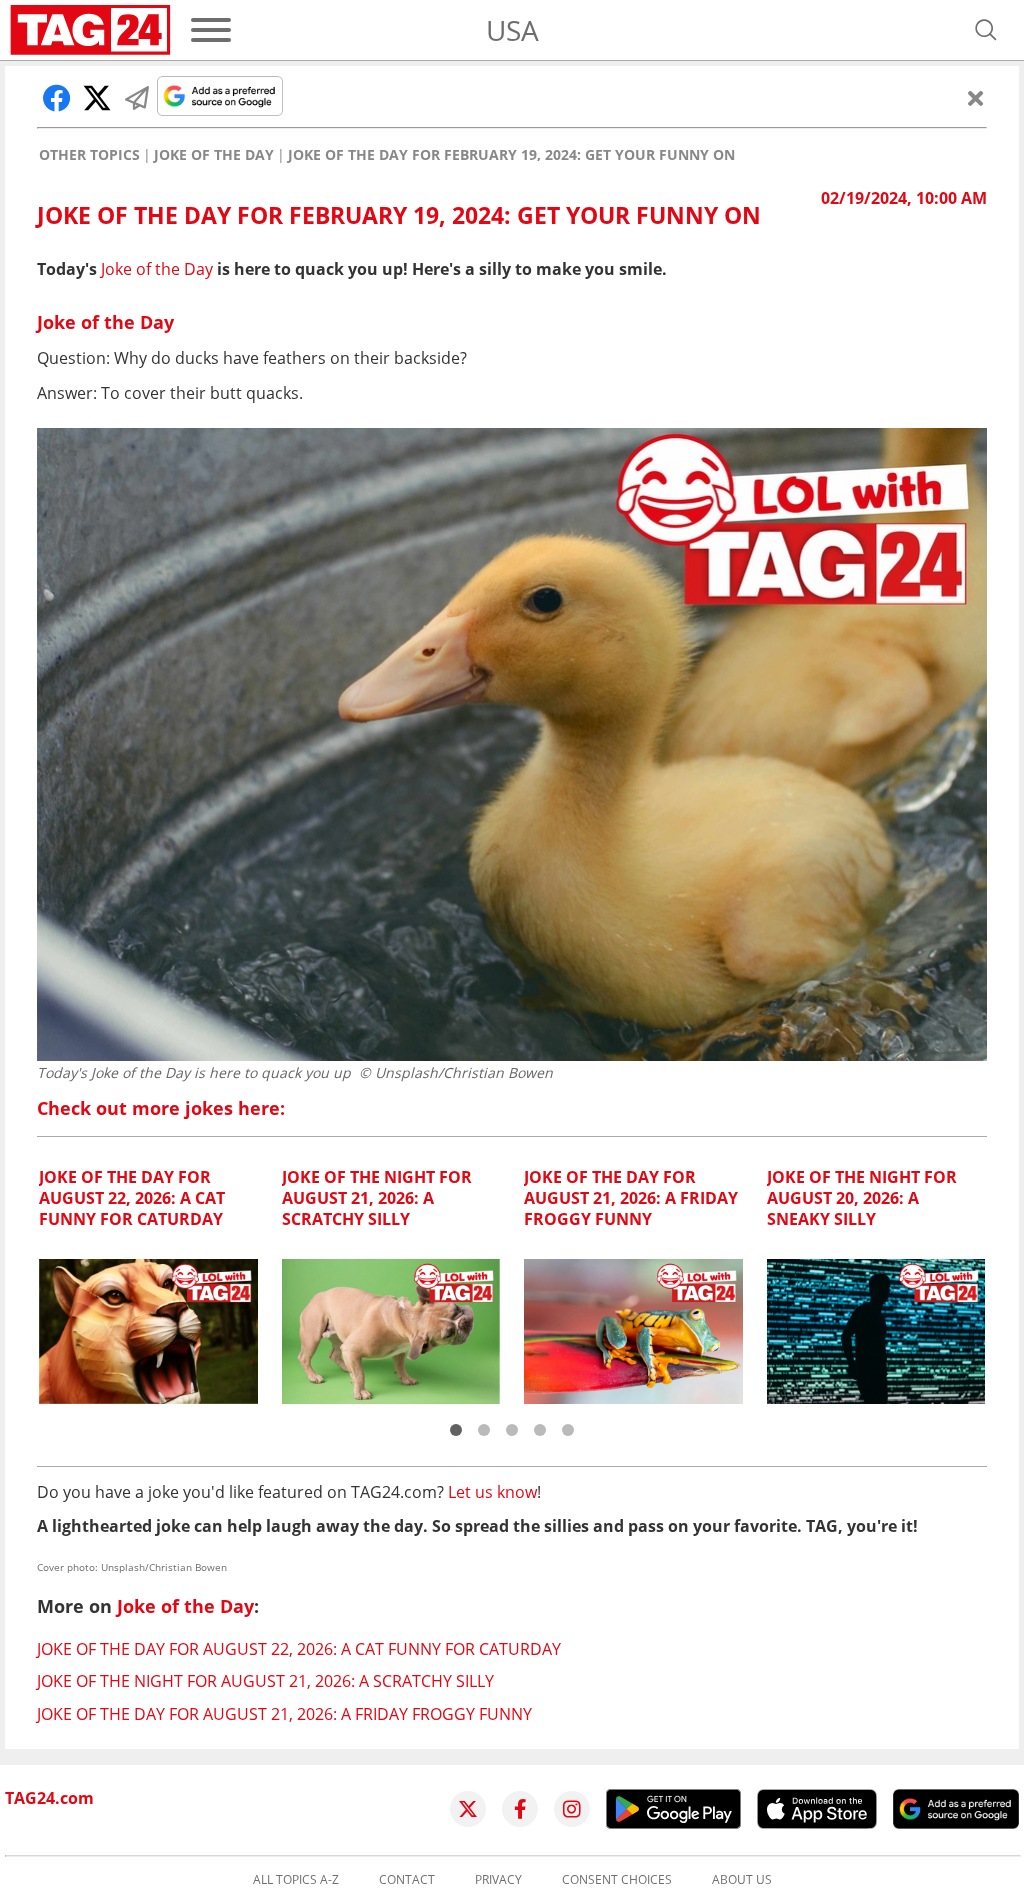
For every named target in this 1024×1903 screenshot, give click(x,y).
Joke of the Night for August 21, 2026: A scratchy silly (265, 1681)
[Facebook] (520, 1809)
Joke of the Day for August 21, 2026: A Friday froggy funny (284, 1714)
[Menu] (211, 30)
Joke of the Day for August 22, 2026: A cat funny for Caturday (299, 1649)
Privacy (498, 1880)
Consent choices (617, 1880)
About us (742, 1880)
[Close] (976, 98)
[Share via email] (137, 98)
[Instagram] (572, 1809)
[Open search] (986, 30)
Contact (407, 1880)
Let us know (492, 1492)
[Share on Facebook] (57, 98)
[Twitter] (468, 1809)
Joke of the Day (214, 155)
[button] (456, 1430)
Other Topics (89, 155)
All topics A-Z (296, 1880)
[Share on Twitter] (97, 98)
